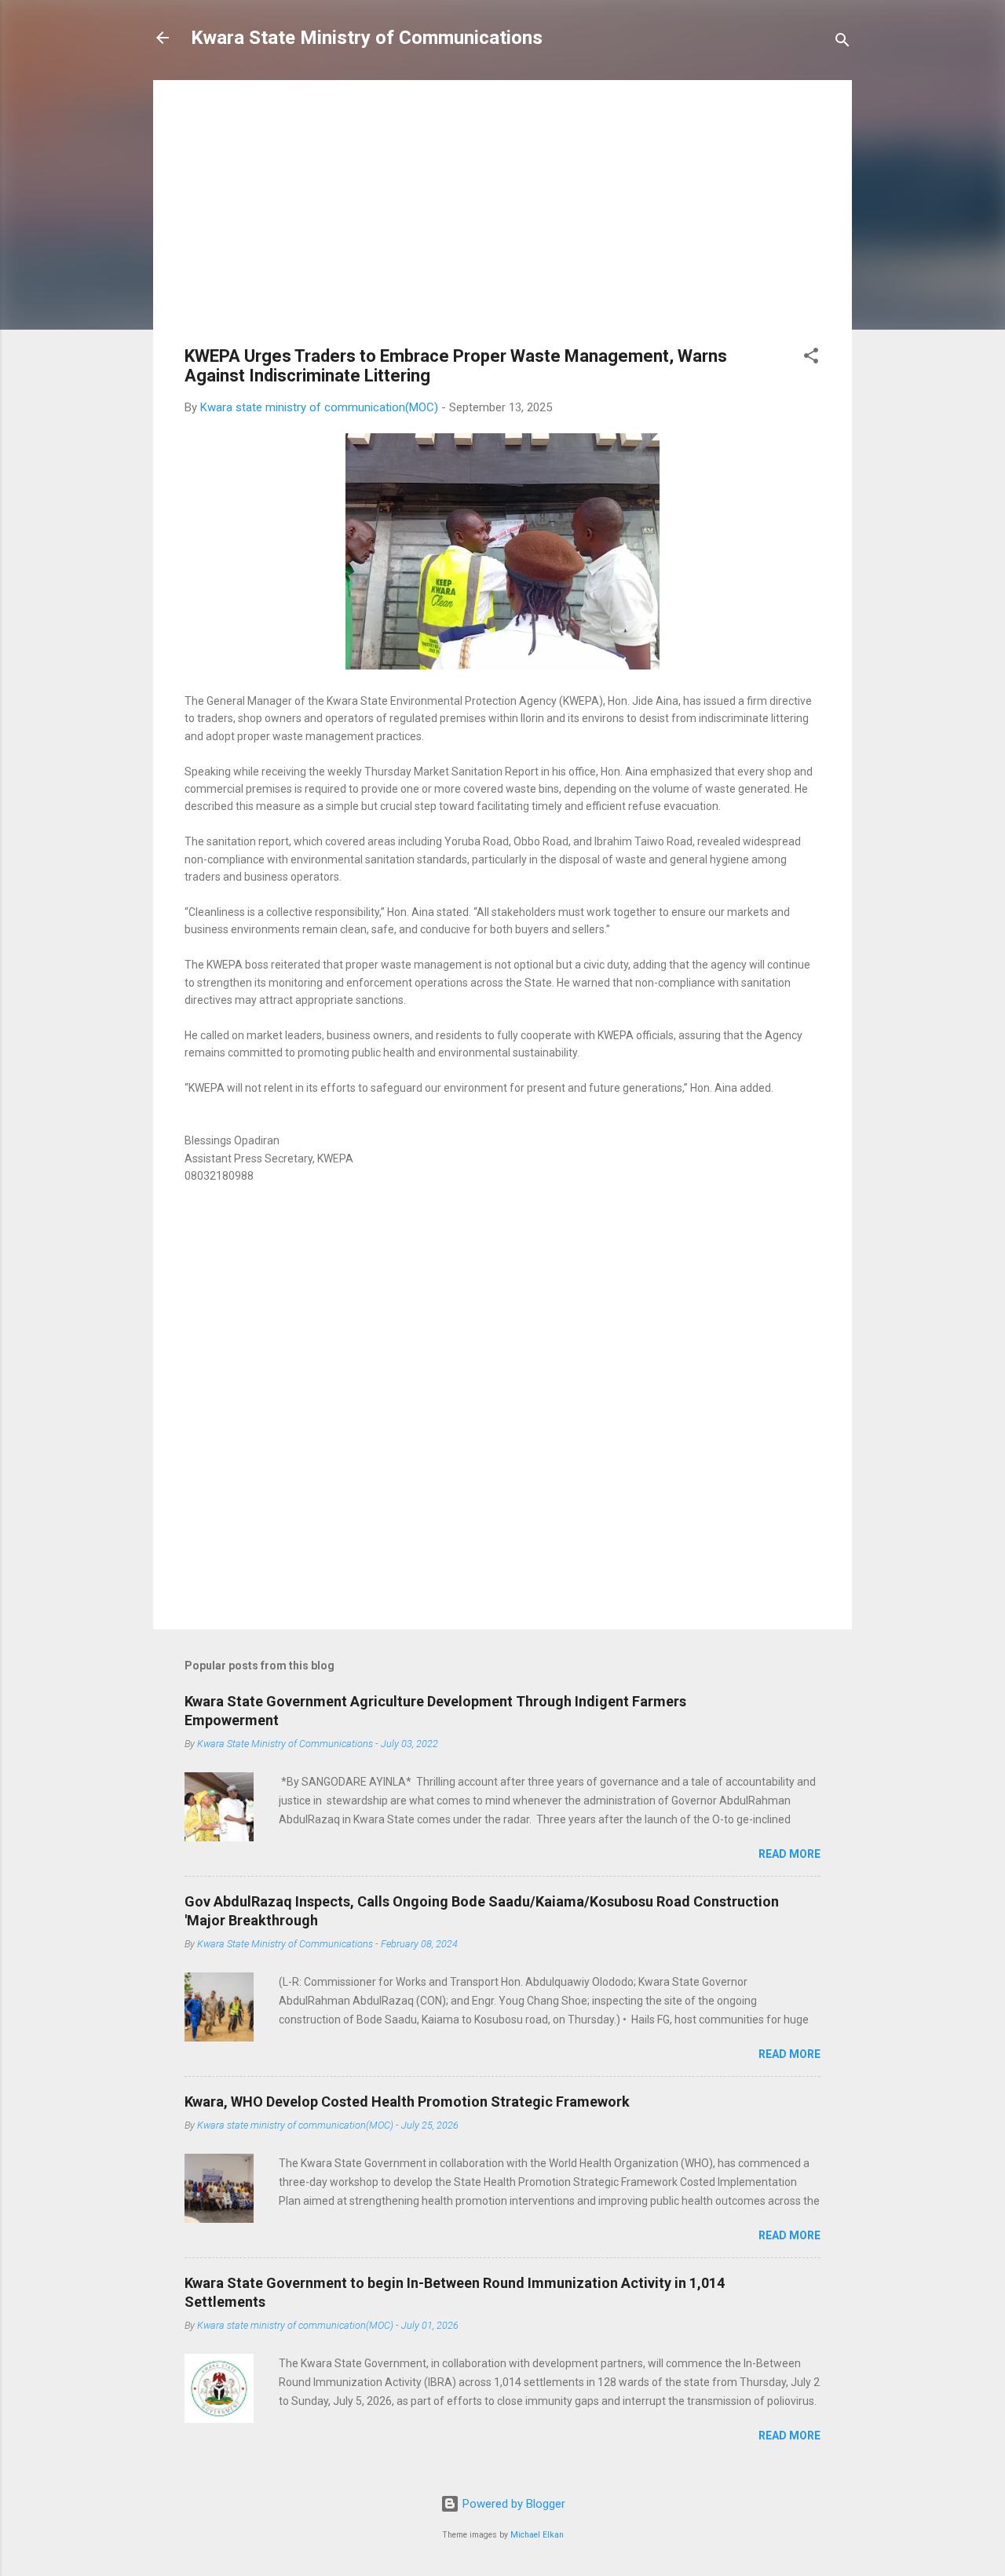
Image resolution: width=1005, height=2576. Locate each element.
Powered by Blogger (512, 2504)
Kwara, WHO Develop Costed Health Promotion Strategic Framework (407, 2102)
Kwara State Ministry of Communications (367, 38)
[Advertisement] (502, 221)
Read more (789, 1854)
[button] (811, 358)
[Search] (842, 43)
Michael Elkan (537, 2535)
